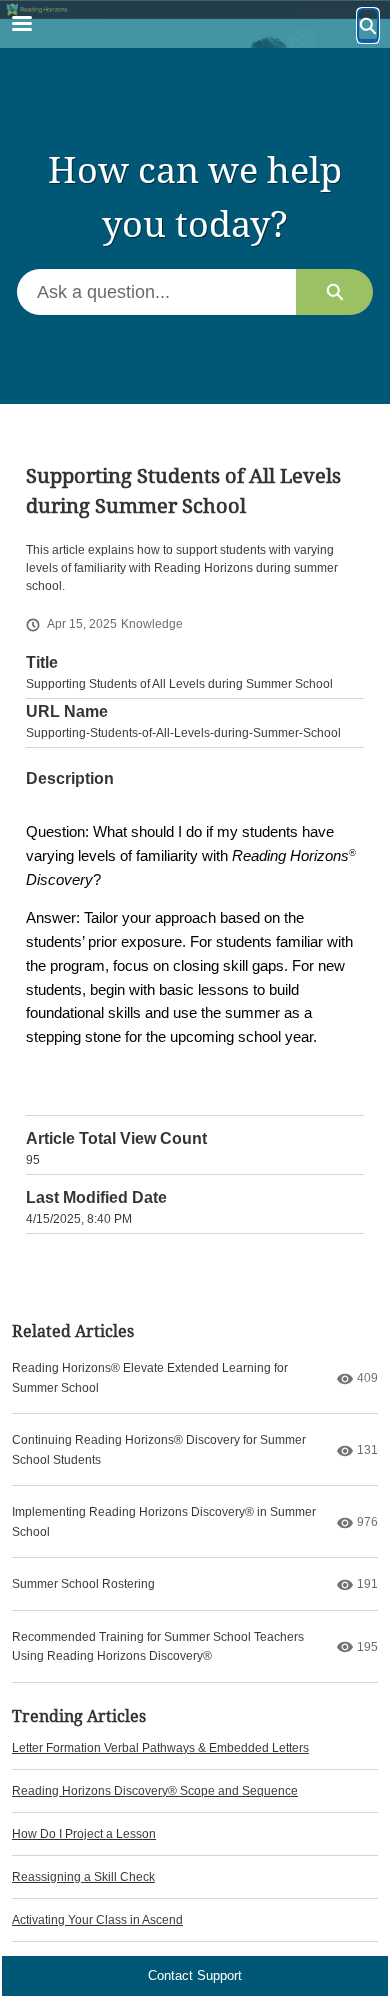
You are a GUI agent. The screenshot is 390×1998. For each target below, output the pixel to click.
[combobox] (156, 292)
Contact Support (195, 1975)
